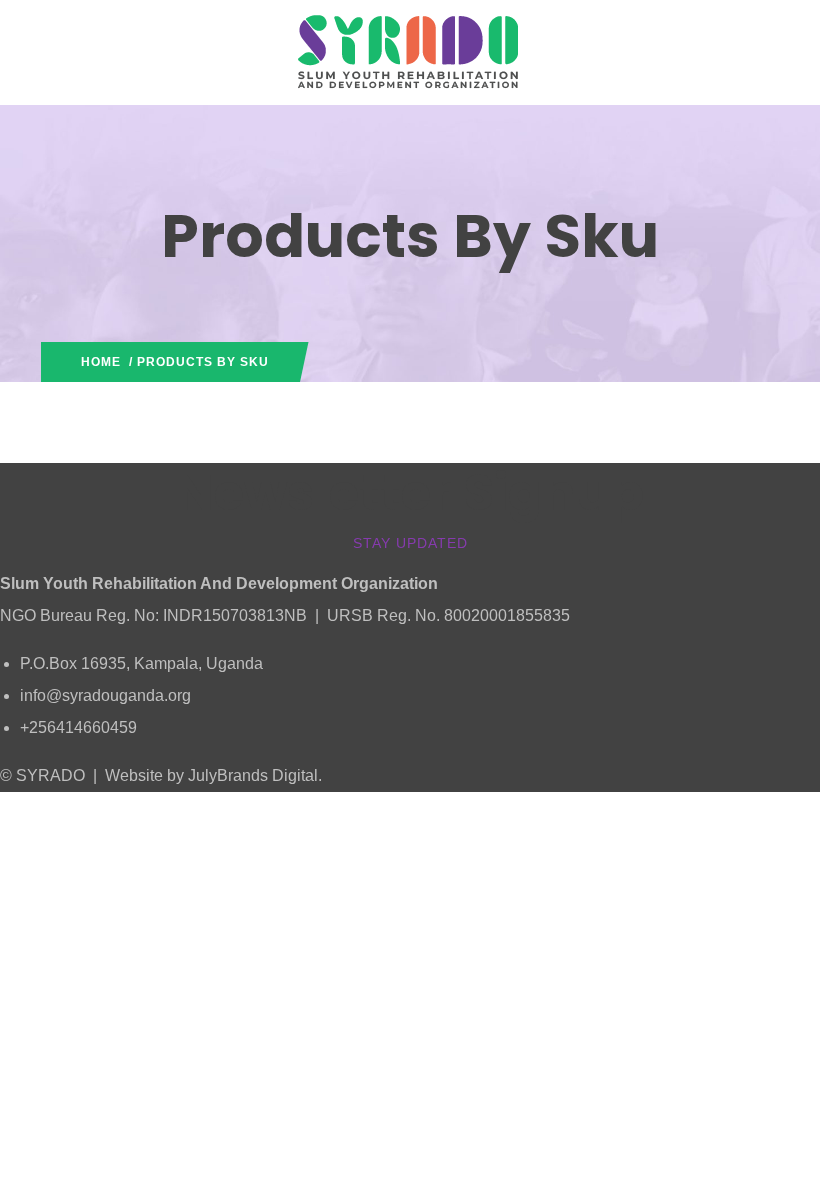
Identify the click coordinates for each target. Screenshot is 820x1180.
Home (101, 362)
